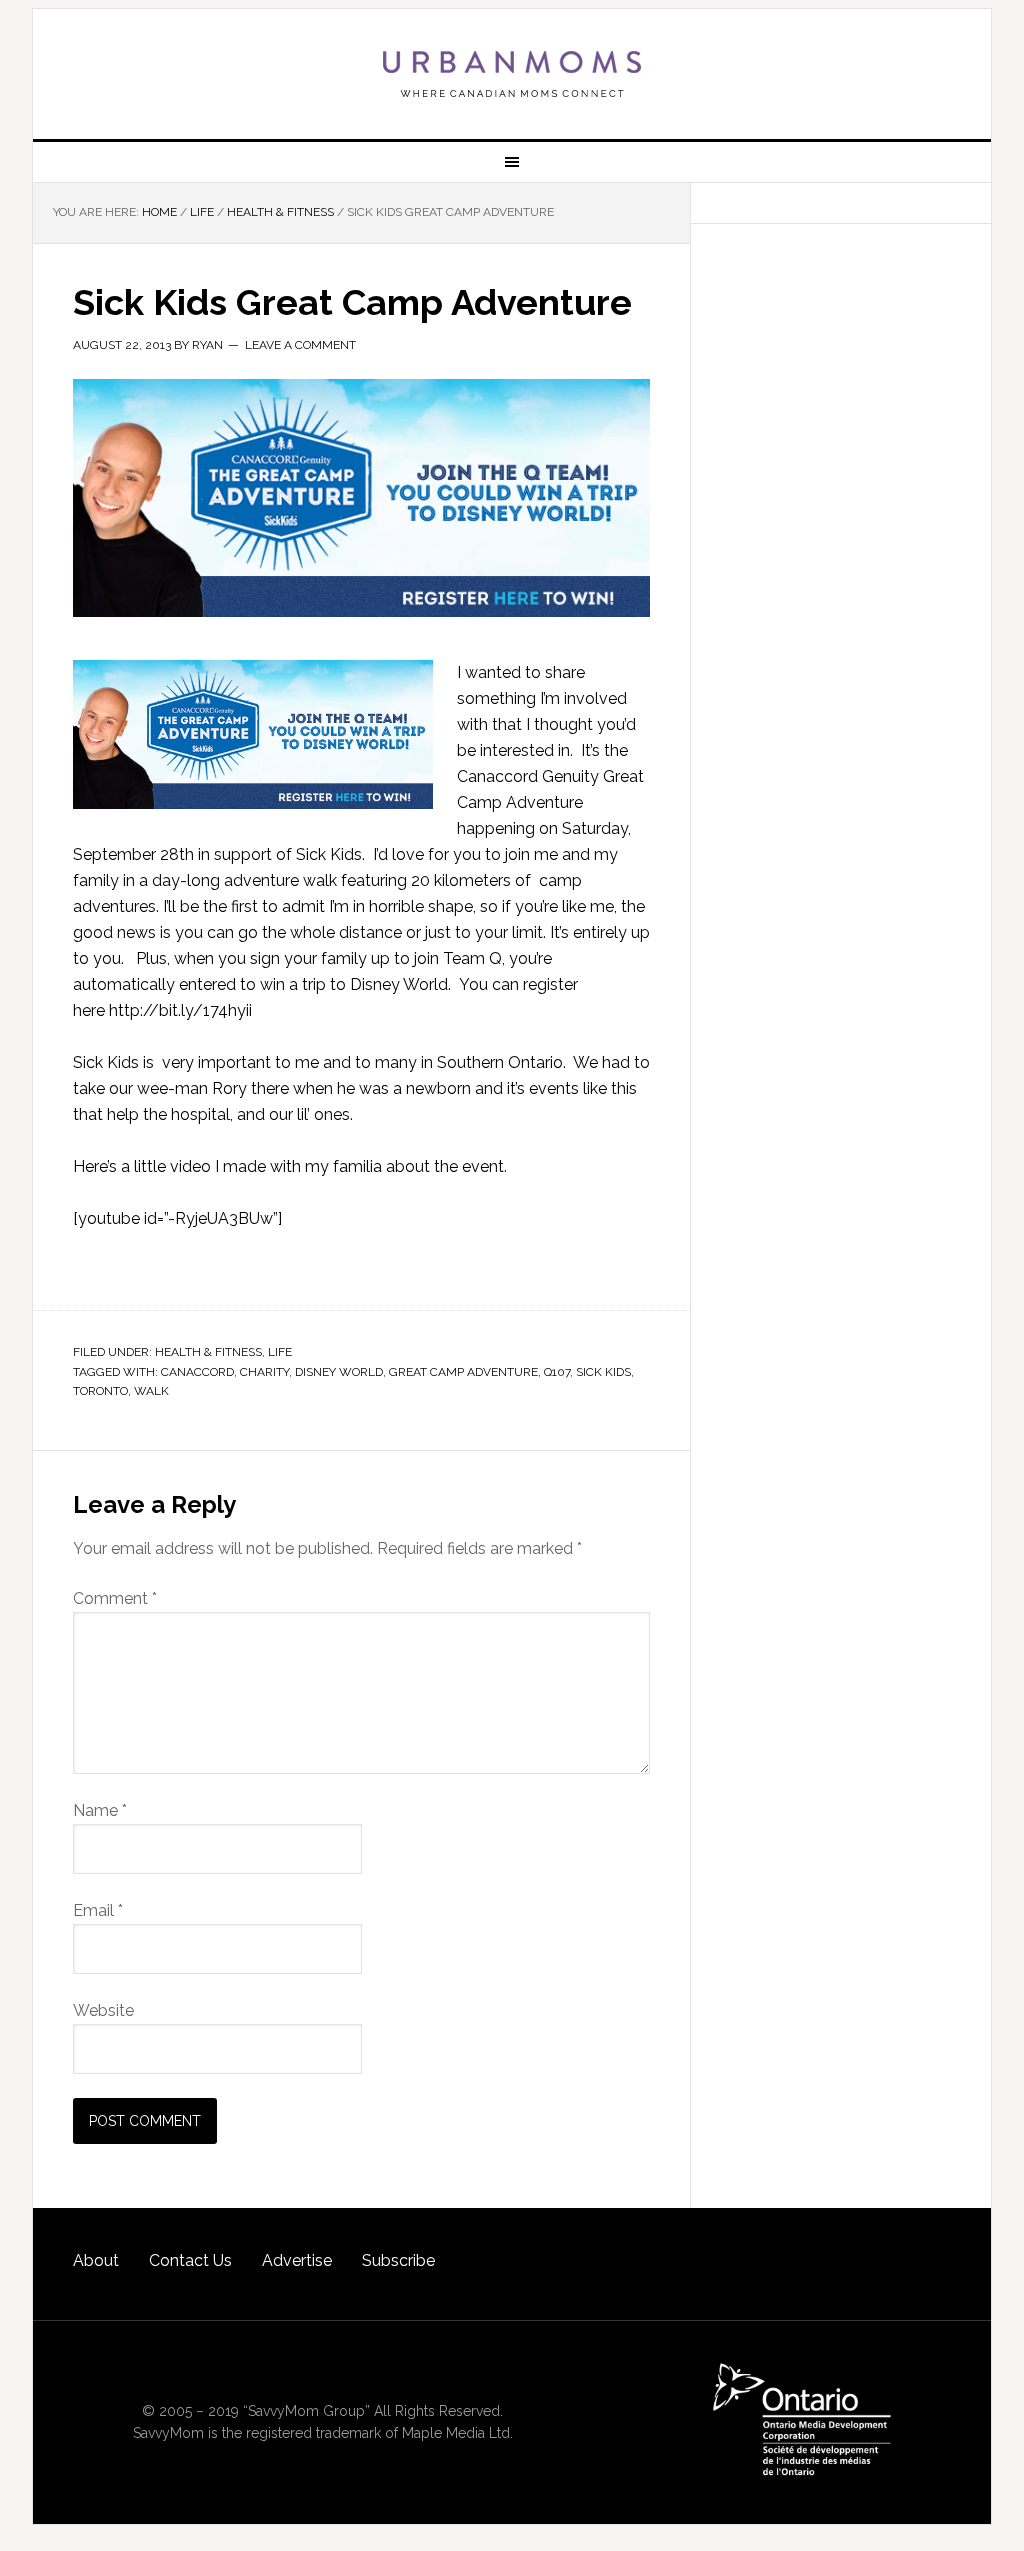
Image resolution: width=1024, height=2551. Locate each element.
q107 (557, 1372)
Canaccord (197, 1372)
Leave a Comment (300, 345)
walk (151, 1391)
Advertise (297, 2260)
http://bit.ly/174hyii (180, 1010)
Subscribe (398, 2260)
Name (100, 1810)
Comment (115, 1598)
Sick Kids (603, 1372)
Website (103, 2010)
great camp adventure (463, 1372)
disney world (339, 1372)
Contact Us (190, 2260)
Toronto (100, 1391)
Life (280, 1352)
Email (98, 1910)
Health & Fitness (208, 1352)
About (96, 2260)
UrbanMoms (512, 74)
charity (264, 1372)
